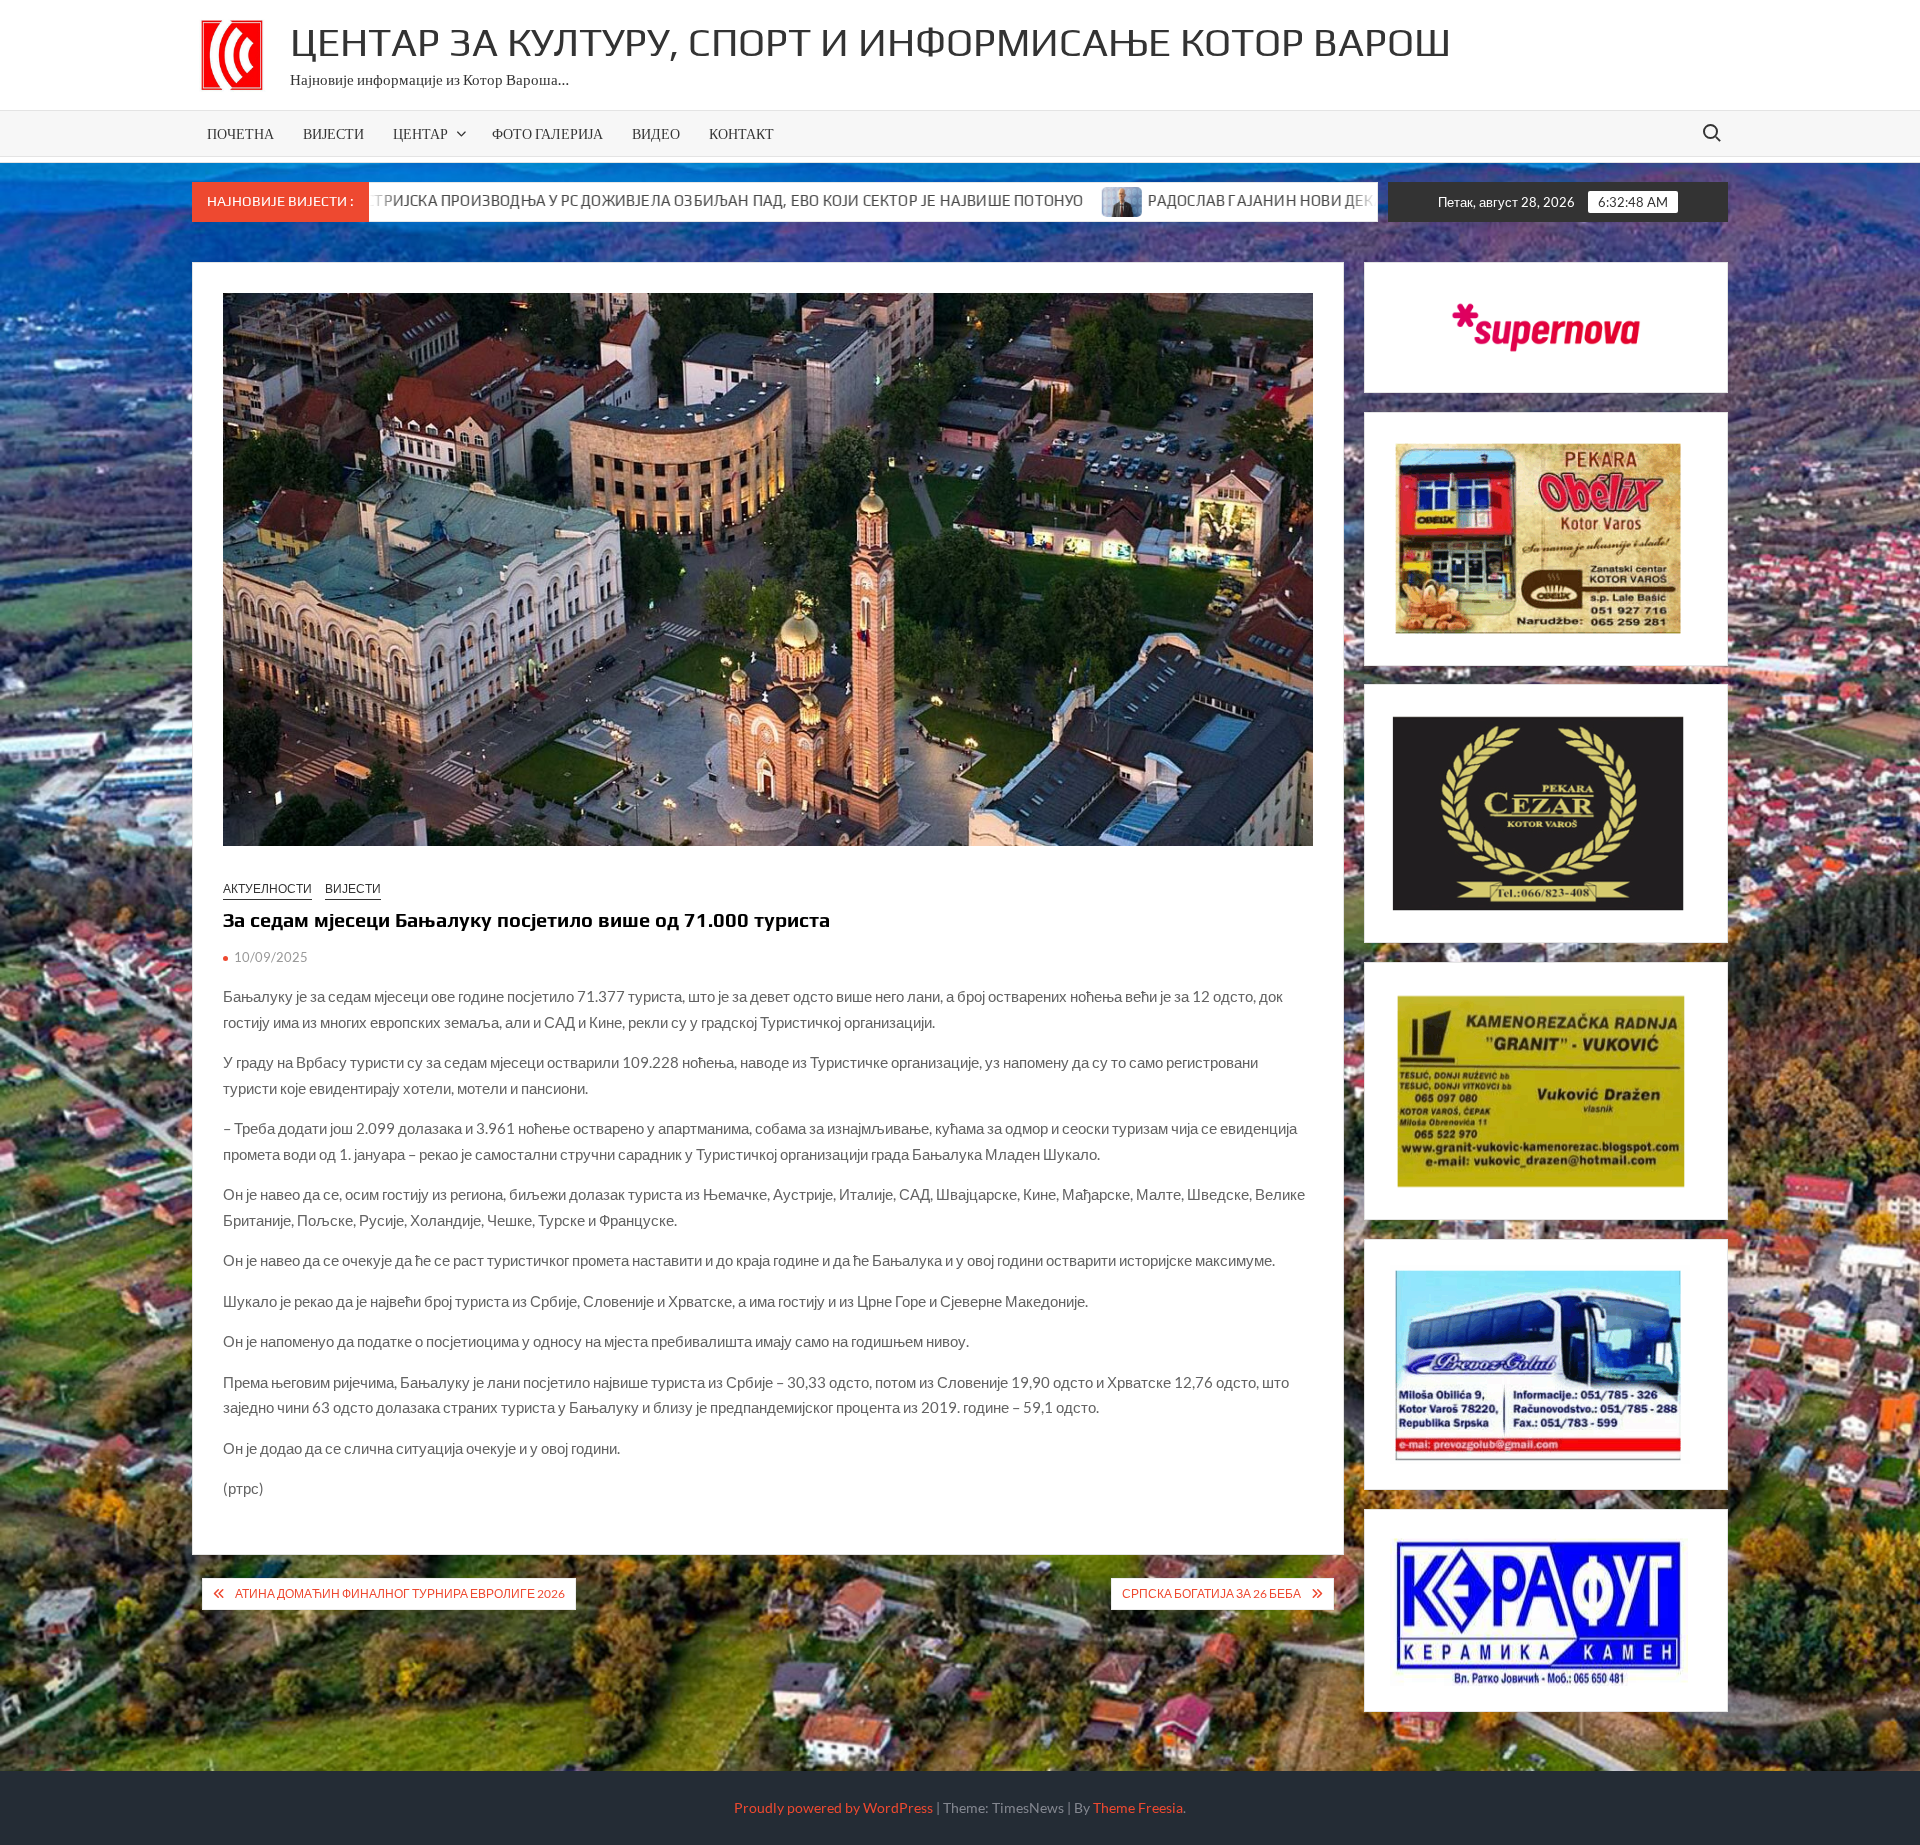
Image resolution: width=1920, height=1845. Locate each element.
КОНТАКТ (741, 133)
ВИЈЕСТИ (333, 133)
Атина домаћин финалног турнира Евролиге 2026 (400, 1593)
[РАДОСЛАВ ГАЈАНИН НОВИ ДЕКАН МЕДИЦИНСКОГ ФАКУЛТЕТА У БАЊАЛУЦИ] (994, 200)
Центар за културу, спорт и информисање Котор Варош (870, 42)
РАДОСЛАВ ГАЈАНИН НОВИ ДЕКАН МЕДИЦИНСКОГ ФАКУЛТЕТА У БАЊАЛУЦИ (1295, 200)
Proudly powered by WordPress (833, 1807)
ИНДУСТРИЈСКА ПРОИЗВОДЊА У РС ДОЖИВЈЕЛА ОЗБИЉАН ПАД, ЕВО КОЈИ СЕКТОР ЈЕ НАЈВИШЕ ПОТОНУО (575, 200)
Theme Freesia (1138, 1807)
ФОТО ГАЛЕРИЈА (547, 133)
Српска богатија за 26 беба (1211, 1593)
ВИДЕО (656, 133)
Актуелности (267, 888)
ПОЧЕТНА (240, 133)
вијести (353, 888)
